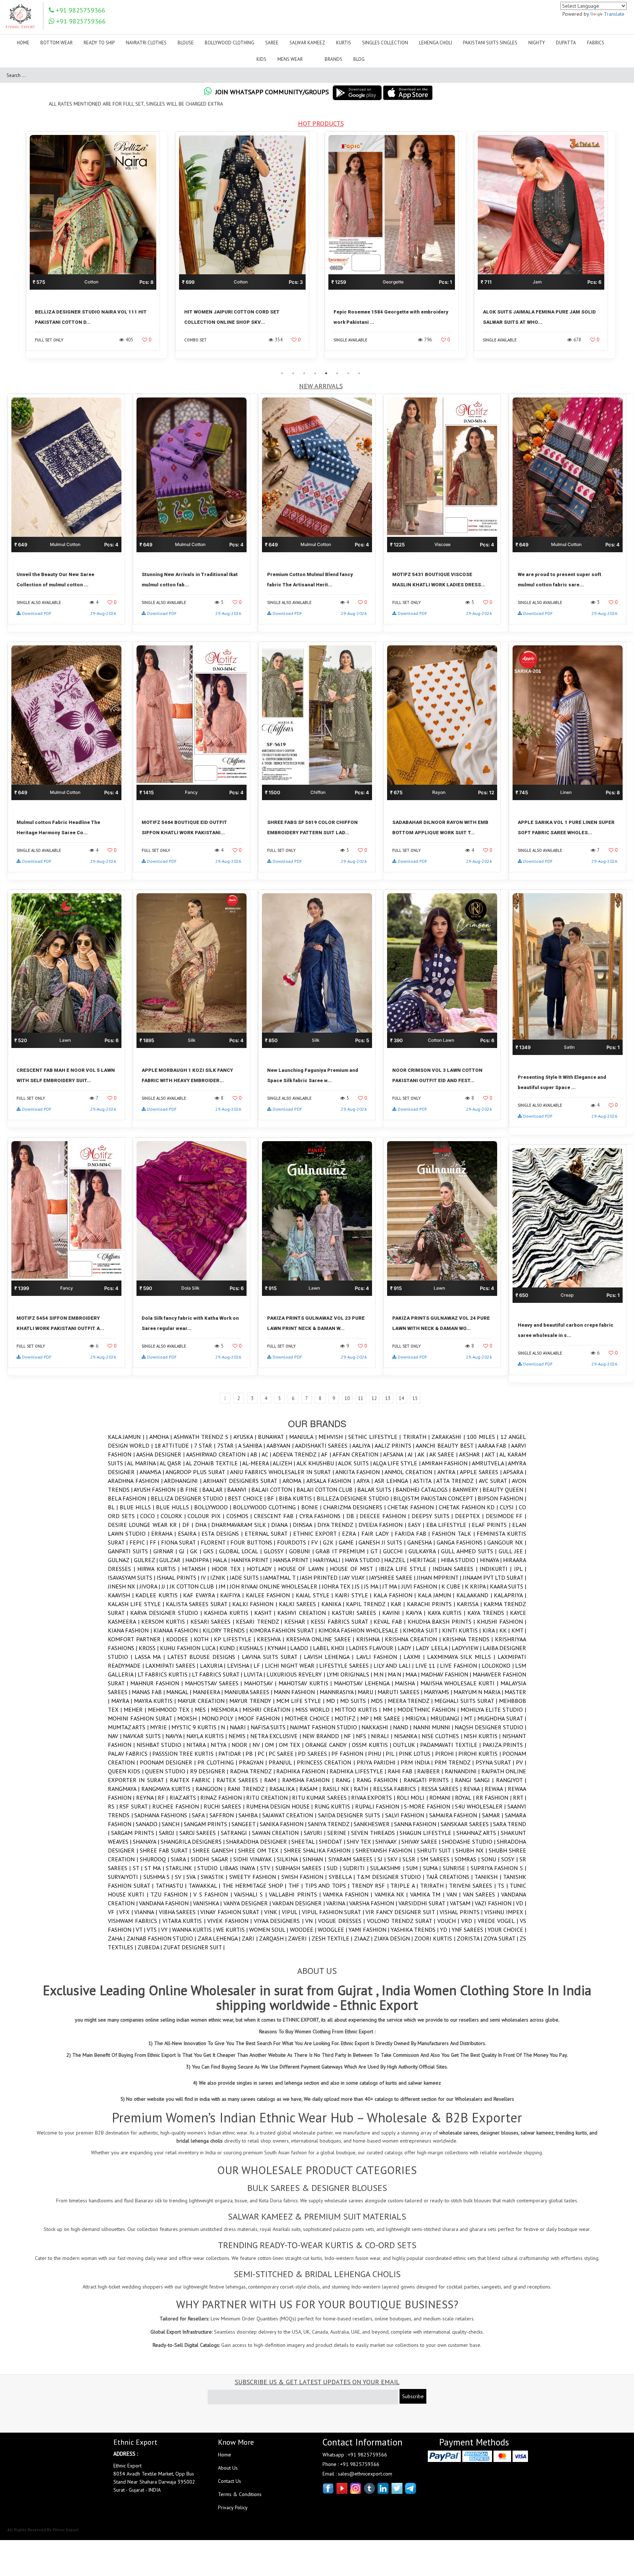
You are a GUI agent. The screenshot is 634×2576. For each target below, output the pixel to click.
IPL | (520, 1569)
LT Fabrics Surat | (218, 1674)
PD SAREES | (315, 1754)
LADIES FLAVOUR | (373, 1648)
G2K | (331, 1542)
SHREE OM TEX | (261, 1850)
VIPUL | (292, 1912)
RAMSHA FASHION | (309, 1780)
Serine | (339, 1833)
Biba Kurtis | (298, 1498)
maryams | (439, 1692)
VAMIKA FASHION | (349, 1894)
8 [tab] (359, 373)
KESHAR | (298, 1622)
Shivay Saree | (422, 1842)
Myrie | (161, 1727)
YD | (446, 1930)
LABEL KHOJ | (331, 1648)
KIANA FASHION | (131, 1630)
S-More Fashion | (429, 1806)
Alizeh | (284, 1463)
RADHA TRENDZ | (253, 1771)
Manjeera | (208, 1692)
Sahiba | (250, 1815)
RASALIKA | (284, 1789)
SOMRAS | (468, 1859)
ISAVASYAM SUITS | (132, 1578)
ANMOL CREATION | (411, 1472)
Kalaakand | (475, 1595)
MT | (471, 1718)
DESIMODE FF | (506, 1516)
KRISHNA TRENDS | (469, 1639)
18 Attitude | (174, 1445)
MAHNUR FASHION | (158, 1683)
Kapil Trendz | (368, 1604)
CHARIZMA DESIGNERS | (355, 1507)
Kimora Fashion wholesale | (361, 1630)
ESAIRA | (190, 1533)
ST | (139, 1868)
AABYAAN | (281, 1445)
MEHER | (136, 1710)
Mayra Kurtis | (156, 1701)
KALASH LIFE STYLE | (137, 1604)
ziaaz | (364, 1938)
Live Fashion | (461, 1666)
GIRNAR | (166, 1551)
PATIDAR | (232, 1754)
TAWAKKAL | (205, 1886)
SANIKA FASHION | (284, 1824)
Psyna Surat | (496, 1762)
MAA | (413, 1674)
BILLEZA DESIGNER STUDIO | (355, 1498)
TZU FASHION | (172, 1894)
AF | (327, 1454)
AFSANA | (395, 1454)
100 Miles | (483, 1437)
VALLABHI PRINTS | (296, 1894)
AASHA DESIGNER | (161, 1454)
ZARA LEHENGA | (220, 1938)
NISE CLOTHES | (443, 1736)
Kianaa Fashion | (178, 1630)
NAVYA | (176, 1736)
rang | (346, 1780)
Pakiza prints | (504, 1745)
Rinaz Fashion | (223, 1798)
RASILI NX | (338, 1789)
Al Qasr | (173, 1463)
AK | (423, 1454)
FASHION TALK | (454, 1533)
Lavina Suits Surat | (273, 1657)
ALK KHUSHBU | (317, 1463)
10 (347, 1398)
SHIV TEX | (361, 1842)
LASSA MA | (151, 1657)
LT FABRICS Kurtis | (165, 1674)
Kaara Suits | (508, 1586)
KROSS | (149, 1648)
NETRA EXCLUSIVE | (276, 1736)
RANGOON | (212, 1789)
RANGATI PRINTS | (429, 1780)
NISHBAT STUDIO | (161, 1745)
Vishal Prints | (462, 1912)
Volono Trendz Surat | (402, 1921)
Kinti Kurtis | (462, 1630)
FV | (317, 1542)
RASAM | (311, 1789)
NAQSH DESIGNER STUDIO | (490, 1727)
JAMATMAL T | (281, 1578)
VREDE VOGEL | (499, 1921)
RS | (114, 1806)
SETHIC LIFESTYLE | (375, 1437)
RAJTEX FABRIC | (193, 1780)
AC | (267, 1454)
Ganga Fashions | (462, 1542)
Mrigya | (418, 1718)
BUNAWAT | (274, 1437)
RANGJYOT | (511, 1780)
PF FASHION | (350, 1754)
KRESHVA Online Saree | (321, 1639)
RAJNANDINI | (463, 1771)
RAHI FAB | (402, 1771)
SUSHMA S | (159, 1877)
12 (374, 1398)
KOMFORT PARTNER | (137, 1639)
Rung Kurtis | (335, 1806)
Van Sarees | (482, 1894)
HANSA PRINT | (293, 1560)
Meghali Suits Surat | (467, 1701)
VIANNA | (146, 1912)
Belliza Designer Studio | (189, 1498)
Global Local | (241, 1551)
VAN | (455, 1894)
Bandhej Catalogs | (424, 1489)
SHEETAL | (305, 1842)
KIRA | (491, 1630)
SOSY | (510, 1859)
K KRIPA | (477, 1586)
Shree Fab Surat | (166, 1850)
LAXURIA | (214, 1666)
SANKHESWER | (374, 1824)
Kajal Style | (315, 1595)
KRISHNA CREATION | (414, 1639)
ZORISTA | (470, 1938)
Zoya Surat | (502, 1938)
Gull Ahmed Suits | (470, 1551)
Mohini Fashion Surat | (143, 1718)
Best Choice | (247, 1498)
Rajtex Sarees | (240, 1780)
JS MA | (373, 1586)
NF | (350, 1736)
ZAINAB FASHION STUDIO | (162, 1938)
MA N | (397, 1674)
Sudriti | (357, 1868)
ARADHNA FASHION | (136, 1481)
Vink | (273, 1912)
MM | (390, 1710)
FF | (156, 1542)
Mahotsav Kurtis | (306, 1683)
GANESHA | (422, 1542)
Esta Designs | (223, 1533)
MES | (203, 1710)
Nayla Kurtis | (207, 1736)
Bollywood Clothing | (267, 1507)
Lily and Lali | (394, 1666)
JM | (224, 1586)
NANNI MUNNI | (434, 1727)
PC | (263, 1754)
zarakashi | (449, 1437)
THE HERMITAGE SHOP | (255, 1886)
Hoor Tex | (229, 1569)
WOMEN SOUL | (269, 1930)
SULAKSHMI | (388, 1868)
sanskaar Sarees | (467, 1824)
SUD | (335, 1868)
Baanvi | (239, 1489)
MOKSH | (190, 1718)
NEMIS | (239, 1736)
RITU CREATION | (269, 1798)
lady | (407, 1648)
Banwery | (467, 1489)
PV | (521, 1762)
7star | (228, 1445)
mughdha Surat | (502, 1718)
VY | (167, 1930)
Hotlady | (263, 1569)
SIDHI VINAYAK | (255, 1859)
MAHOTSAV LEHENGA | (364, 1683)
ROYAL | (465, 1798)
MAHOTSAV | (261, 1683)
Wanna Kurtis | (194, 1930)
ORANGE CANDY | (329, 1745)
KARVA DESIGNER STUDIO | (167, 1613)
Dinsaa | (305, 1525)
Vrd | (469, 1921)
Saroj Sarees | (200, 1833)
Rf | (164, 1798)
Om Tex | (292, 1745)
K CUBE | (453, 1586)
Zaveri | (300, 1938)
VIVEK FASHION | (231, 1921)
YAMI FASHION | (370, 1930)
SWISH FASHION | (305, 1877)
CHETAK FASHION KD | (469, 1507)
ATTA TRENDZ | (457, 1481)
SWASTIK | (215, 1877)
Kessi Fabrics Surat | (342, 1622)
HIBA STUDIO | (460, 1560)
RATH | (363, 1789)
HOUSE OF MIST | (354, 1569)
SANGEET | (246, 1824)
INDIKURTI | (497, 1569)
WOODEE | (304, 1930)
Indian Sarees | (456, 1569)
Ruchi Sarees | (225, 1806)
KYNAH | (279, 1648)
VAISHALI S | (252, 1894)
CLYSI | (509, 1507)
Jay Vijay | (356, 1578)
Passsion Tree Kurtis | (185, 1754)
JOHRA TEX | (338, 1586)
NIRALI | (382, 1736)
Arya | (366, 1481)
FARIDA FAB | (413, 1533)
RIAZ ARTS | (185, 1798)
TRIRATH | (417, 1437)
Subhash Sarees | (301, 1868)
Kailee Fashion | (271, 1595)
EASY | (417, 1525)
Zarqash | (274, 1938)
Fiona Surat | (181, 1542)
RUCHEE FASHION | (178, 1806)
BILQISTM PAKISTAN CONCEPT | (436, 1498)
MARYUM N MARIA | (479, 1692)
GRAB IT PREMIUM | (343, 1551)
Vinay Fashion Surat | (232, 1912)
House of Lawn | (304, 1569)
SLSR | (411, 1859)
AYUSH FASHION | (157, 1489)
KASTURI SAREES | (357, 1613)
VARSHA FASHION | (374, 1903)
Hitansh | (197, 1569)
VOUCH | (449, 1921)
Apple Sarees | (481, 1472)
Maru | (368, 1692)
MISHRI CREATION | (269, 1710)
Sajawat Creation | (290, 1815)
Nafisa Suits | (270, 1727)
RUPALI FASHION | (380, 1806)
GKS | (211, 1551)
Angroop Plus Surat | (198, 1472)
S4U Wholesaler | (481, 1806)
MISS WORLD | (315, 1710)
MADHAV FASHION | (447, 1674)
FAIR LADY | (378, 1533)
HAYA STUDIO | (365, 1560)
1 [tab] (282, 373)
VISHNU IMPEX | (505, 1912)
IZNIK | (220, 1578)
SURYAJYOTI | (126, 1877)
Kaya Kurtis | (448, 1613)
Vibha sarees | (180, 1912)
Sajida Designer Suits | (352, 1815)
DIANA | (282, 1525)
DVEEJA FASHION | (383, 1525)
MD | (333, 1701)
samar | (493, 1815)
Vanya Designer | (248, 1903)
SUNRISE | (457, 1868)
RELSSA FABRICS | (397, 1789)
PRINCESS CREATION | (327, 1762)
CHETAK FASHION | (413, 1507)
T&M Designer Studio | (391, 1877)
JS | (359, 1586)
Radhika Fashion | (303, 1771)
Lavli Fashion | (380, 1657)
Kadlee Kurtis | (159, 1595)
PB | (252, 1754)
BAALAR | (215, 1489)
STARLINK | (182, 1868)
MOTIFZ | (347, 1718)
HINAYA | (492, 1560)
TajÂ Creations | (450, 1877)
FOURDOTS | (294, 1542)
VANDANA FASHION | (166, 1903)
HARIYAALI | (329, 1560)
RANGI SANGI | (475, 1780)
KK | (505, 1630)
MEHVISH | (333, 1437)
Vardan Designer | (299, 1903)
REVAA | (474, 1789)
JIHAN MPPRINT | (440, 1578)
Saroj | (169, 1833)
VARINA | (338, 1903)
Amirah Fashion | (447, 1463)
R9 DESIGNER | (210, 1771)
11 (361, 1398)
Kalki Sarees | (300, 1604)
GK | (196, 1551)
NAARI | (240, 1727)
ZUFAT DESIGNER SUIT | (194, 1947)
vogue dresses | (342, 1921)
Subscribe (413, 2396)
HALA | (222, 1560)
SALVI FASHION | (407, 1815)
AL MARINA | (143, 1463)
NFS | (363, 1736)
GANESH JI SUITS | (383, 1542)
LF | (259, 1666)
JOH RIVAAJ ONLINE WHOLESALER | (276, 1586)
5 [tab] (326, 373)
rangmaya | (125, 1789)
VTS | (154, 1930)
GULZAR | (172, 1560)
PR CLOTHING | (218, 1762)
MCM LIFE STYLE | (301, 1701)
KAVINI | (394, 1613)
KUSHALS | (253, 1648)
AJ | (413, 1454)
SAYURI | (316, 1833)
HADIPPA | (199, 1560)
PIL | (392, 1754)
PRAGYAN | (254, 1762)
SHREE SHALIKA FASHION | (320, 1850)
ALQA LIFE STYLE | (397, 1463)
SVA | (194, 1877)
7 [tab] (348, 373)
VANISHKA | (208, 1903)
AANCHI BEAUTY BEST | (447, 1445)
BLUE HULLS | (175, 1507)
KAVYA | (417, 1613)
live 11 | (428, 1666)
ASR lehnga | (394, 1481)
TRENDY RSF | (371, 1886)
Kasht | (266, 1613)
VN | (312, 1921)
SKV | (395, 1859)
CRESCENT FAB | (276, 1516)
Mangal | (179, 1692)
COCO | (150, 1516)
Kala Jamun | (127, 1437)
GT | (377, 1551)
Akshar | (472, 1454)
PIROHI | (447, 1754)
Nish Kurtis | (483, 1736)
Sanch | (173, 1824)
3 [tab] (304, 373)
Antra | (449, 1472)
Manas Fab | (149, 1692)
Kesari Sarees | (213, 1622)
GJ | (185, 1551)
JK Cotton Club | (194, 1586)
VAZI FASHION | (495, 1903)
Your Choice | (507, 1930)
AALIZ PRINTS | (395, 1445)
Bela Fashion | (129, 1498)
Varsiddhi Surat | (424, 1903)
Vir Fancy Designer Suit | (402, 1912)
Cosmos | (240, 1516)
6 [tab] (337, 373)
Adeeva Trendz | (297, 1454)
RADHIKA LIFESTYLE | (358, 1771)
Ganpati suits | (131, 1551)
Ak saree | (444, 1454)
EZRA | (352, 1533)
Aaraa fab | (495, 1445)
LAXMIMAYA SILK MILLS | (462, 1657)
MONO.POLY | (220, 1718)
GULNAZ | (121, 1560)
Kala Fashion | (396, 1595)
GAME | (349, 1542)
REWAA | (496, 1789)
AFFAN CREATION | (358, 1454)
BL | (114, 1507)
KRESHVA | (271, 1639)
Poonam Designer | (169, 1762)
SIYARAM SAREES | (353, 1859)
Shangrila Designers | (194, 1842)
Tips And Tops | (328, 1886)
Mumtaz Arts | (129, 1727)
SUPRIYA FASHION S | (498, 1868)
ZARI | (250, 1938)
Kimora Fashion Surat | (284, 1630)
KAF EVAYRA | (202, 1595)
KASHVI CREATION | (305, 1613)
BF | (273, 1498)
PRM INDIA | (418, 1762)
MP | (367, 1718)
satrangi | (236, 1833)
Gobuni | (302, 1551)
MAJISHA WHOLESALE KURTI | (460, 1683)
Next (625, 249)
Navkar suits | (144, 1736)
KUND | (229, 1648)
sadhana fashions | (163, 1815)
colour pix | (207, 1516)
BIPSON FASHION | (502, 1498)
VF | (114, 1912)
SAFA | (201, 1815)
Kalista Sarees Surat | (199, 1604)
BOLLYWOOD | (214, 1507)
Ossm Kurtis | (372, 1745)
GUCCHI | (396, 1551)
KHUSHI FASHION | (502, 1622)
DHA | (203, 1525)
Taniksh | (489, 1877)
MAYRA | (123, 1701)
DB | (353, 1516)
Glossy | (276, 1551)
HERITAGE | (425, 1560)
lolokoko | (498, 1666)
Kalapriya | (510, 1595)
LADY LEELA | (433, 1648)
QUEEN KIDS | (126, 1771)
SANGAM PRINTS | (208, 1824)
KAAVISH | (122, 1595)
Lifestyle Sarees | (346, 1666)
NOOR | (242, 1745)
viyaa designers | (280, 1921)
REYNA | (147, 1798)
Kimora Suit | (422, 1630)
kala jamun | (437, 1595)
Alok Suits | (355, 1463)
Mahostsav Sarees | (214, 1683)
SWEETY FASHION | (255, 1877)
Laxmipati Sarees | (173, 1666)
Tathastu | (172, 1886)
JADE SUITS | (246, 1578)
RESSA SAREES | (442, 1789)
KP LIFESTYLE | (235, 1639)
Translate (614, 14)
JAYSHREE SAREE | (393, 1578)
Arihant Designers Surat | (243, 1481)
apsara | (515, 1472)
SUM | (415, 1868)
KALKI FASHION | (256, 1604)
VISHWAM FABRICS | (135, 1921)
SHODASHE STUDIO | (469, 1842)
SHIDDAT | (333, 1842)
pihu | (377, 1754)
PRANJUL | (283, 1762)
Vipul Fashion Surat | (334, 1912)
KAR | (399, 1604)
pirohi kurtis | (480, 1754)
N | (225, 1727)
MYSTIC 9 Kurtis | (196, 1727)
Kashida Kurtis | (229, 1613)
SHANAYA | (147, 1842)
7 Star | (206, 1445)
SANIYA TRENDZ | (331, 1824)
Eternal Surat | (269, 1533)
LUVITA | (255, 1674)
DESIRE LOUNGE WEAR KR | (145, 1525)
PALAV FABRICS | (130, 1754)
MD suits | (356, 1701)
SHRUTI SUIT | (436, 1850)
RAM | (273, 1780)
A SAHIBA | (252, 1445)
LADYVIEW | (467, 1648)
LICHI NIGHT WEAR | (292, 1666)
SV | (181, 1877)
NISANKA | (408, 1736)
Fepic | (140, 1542)
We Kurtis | (233, 1930)
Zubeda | (150, 1947)
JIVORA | (150, 1586)
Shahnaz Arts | (479, 1833)
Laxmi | (415, 1657)
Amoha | (161, 1437)
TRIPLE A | (405, 1886)
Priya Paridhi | (379, 1762)
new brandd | (323, 1736)
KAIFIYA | (233, 1595)
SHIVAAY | (388, 1842)
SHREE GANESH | (215, 1850)
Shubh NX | (472, 1850)
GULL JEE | (512, 1551)
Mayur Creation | (204, 1701)
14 (401, 1398)
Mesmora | (227, 1710)
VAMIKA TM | (428, 1894)
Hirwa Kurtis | (160, 1569)
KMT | (519, 1630)
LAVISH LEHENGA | (330, 1657)
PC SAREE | (283, 1754)
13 (388, 1398)
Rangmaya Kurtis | (168, 1789)
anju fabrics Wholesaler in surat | (283, 1472)
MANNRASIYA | (339, 1692)
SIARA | (181, 1859)
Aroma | (294, 1481)
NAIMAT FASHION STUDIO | (326, 1727)
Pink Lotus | (417, 1754)
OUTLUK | (407, 1745)
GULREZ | (147, 1560)
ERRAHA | (165, 1533)
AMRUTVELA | (490, 1463)
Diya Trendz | (338, 1525)
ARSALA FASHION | (331, 1481)
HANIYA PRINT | (252, 1560)
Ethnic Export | (318, 1533)
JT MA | (392, 1586)
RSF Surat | (136, 1806)
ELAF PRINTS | (492, 1525)
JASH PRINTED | (321, 1578)
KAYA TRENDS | (489, 1613)
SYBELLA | (343, 1877)
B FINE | (191, 1489)
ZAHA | (117, 1938)
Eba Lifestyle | (449, 1525)
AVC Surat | (495, 1481)
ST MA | (155, 1868)
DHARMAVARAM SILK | (241, 1525)
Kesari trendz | (260, 1622)
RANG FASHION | (380, 1780)
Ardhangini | (184, 1481)
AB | (256, 1454)
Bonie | (312, 1507)
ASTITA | (425, 1481)
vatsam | (462, 1903)
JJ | (165, 1586)
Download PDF (37, 613)
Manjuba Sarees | (249, 1692)
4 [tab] (315, 373)
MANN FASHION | (296, 1692)
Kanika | (334, 1604)
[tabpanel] (97, 249)
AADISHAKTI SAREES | (324, 1445)
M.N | (381, 1674)
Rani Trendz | (248, 1789)
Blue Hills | (138, 1507)
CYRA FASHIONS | (323, 1516)
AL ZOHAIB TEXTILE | (214, 1463)
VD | (521, 1903)
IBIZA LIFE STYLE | (406, 1569)
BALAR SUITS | (376, 1489)
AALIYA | (363, 1445)
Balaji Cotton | (274, 1489)
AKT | (492, 1454)
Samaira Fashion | (456, 1815)
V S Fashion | (214, 1894)
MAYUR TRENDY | (253, 1701)
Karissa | (470, 1604)
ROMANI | (442, 1798)
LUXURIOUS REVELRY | (296, 1674)
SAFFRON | (224, 1815)
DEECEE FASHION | (385, 1516)
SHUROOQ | (155, 1859)
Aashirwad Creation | (218, 1454)
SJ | (382, 1859)
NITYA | (221, 1745)
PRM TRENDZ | (455, 1762)
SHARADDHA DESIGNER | (259, 1842)
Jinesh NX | (124, 1586)
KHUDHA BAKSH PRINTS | (442, 1622)
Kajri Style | (354, 1595)
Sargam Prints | (135, 1833)
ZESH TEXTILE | (333, 1938)
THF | (297, 1886)
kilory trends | (226, 1630)
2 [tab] (293, 373)
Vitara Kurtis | (185, 1921)
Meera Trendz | (411, 1701)
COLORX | (174, 1516)
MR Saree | (389, 1718)
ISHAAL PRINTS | (179, 1578)
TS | (504, 1886)
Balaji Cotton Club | (327, 1489)
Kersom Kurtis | (166, 1622)
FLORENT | (216, 1542)
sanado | (149, 1824)
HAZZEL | (397, 1560)
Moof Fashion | (261, 1718)
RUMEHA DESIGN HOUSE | (280, 1806)
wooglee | (333, 1930)
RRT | (520, 1798)
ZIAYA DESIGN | (394, 1938)
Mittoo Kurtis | (358, 1710)
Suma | (433, 1868)
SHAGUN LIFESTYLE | (428, 1833)
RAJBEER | (431, 1771)
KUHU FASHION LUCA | (190, 1648)
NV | (259, 1745)
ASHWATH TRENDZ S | (203, 1437)
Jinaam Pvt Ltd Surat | (494, 1578)
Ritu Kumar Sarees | (322, 1798)
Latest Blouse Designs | (205, 1657)
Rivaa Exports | (374, 1798)
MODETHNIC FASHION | (429, 1710)
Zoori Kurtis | (436, 1938)
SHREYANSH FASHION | (386, 1850)
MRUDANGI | (447, 1718)
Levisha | (240, 1666)
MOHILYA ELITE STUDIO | (493, 1710)
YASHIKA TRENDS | (415, 1930)
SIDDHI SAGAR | (212, 1859)
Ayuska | (246, 1437)
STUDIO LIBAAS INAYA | (229, 1868)
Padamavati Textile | (451, 1745)
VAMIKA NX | (392, 1894)
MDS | (379, 1701)
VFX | (127, 1912)
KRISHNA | (371, 1639)
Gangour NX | (507, 1542)
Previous (17, 249)
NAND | (403, 1727)
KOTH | (204, 1639)
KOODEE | (180, 1639)
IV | (205, 1578)
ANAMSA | (152, 1472)
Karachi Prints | (432, 1604)
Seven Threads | (375, 1833)
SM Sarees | (438, 1859)
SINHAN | (315, 1859)
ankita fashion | (360, 1472)
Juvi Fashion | (421, 1586)
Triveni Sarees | (473, 1886)
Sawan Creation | (278, 1833)
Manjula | (304, 1437)
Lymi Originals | (350, 1674)
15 (415, 1398)
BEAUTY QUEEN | (504, 1489)
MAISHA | (408, 1683)
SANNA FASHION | (417, 1824)
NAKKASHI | (377, 1727)
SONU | (491, 1859)
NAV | (115, 1736)
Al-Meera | (257, 1463)
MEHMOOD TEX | (171, 1710)
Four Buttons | (254, 1542)
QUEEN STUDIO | (167, 1771)
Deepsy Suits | (433, 1516)
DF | (189, 1525)
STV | (268, 1868)
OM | (272, 1745)
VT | (141, 1930)
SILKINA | (290, 1859)
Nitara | (198, 1745)
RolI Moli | (413, 1798)
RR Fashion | (494, 1798)
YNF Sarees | (470, 1930)
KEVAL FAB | (391, 1622)
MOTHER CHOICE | (310, 1718)
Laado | (301, 1648)
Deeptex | (470, 1516)
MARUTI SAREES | (401, 1692)
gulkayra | (425, 1551)
